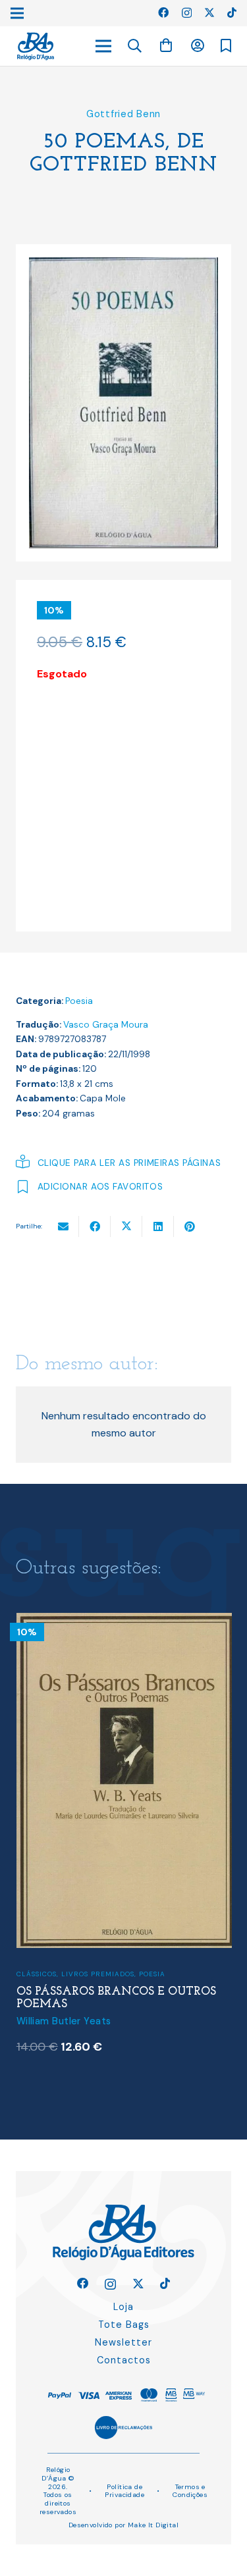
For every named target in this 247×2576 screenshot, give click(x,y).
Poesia (79, 1001)
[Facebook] (163, 13)
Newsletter (123, 2342)
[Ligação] (36, 46)
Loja (123, 2307)
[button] (135, 46)
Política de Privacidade (124, 2491)
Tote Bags (124, 2325)
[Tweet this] (126, 1226)
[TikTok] (232, 13)
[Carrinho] (166, 46)
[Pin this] (190, 1226)
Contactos (124, 2360)
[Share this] (95, 1226)
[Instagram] (187, 13)
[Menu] (103, 46)
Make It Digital (153, 2525)
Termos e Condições (190, 2491)
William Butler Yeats (64, 2021)
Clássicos (37, 1974)
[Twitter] (209, 13)
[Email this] (63, 1226)
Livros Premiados (98, 1974)
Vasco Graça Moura (106, 1025)
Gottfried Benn (123, 114)
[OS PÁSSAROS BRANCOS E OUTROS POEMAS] (124, 1621)
